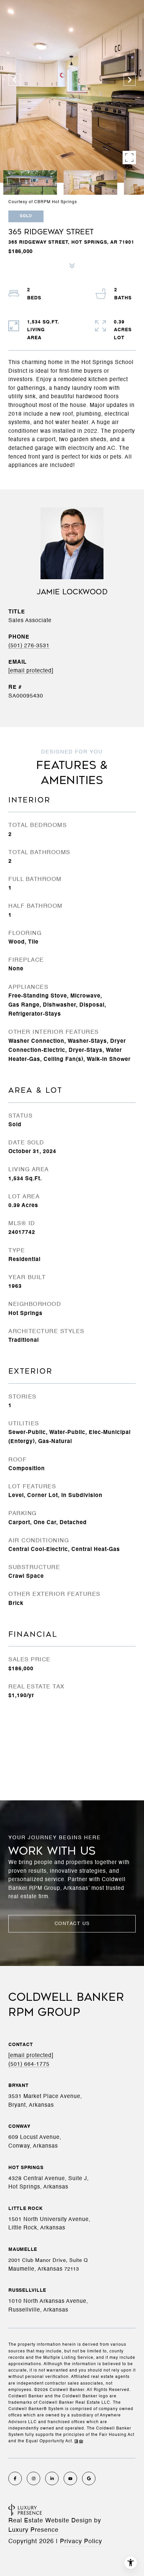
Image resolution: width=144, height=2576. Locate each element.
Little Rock (25, 2209)
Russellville (27, 2290)
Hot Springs (26, 2168)
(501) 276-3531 (29, 646)
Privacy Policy (81, 2541)
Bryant (19, 2086)
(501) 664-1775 (29, 2064)
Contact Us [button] (72, 1924)
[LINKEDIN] (52, 2478)
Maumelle (23, 2250)
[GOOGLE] (89, 2478)
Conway (19, 2126)
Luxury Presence (33, 2530)
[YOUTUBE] (70, 2478)
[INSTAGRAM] (33, 2478)
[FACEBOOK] (15, 2478)
